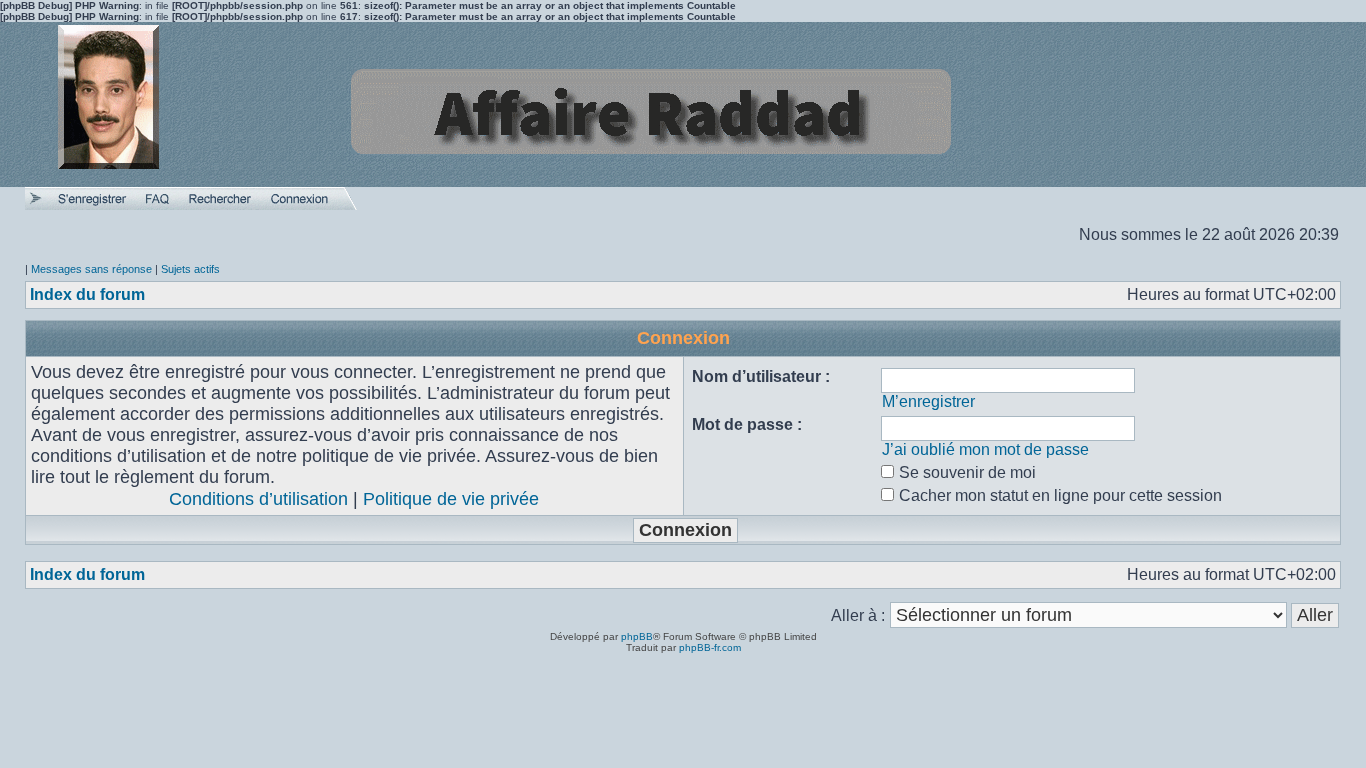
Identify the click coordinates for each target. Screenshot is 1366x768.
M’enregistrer (928, 401)
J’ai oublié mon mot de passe (985, 449)
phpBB (637, 636)
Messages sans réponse (91, 269)
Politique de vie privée (451, 499)
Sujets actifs (190, 269)
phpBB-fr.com (710, 647)
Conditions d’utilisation (258, 499)
